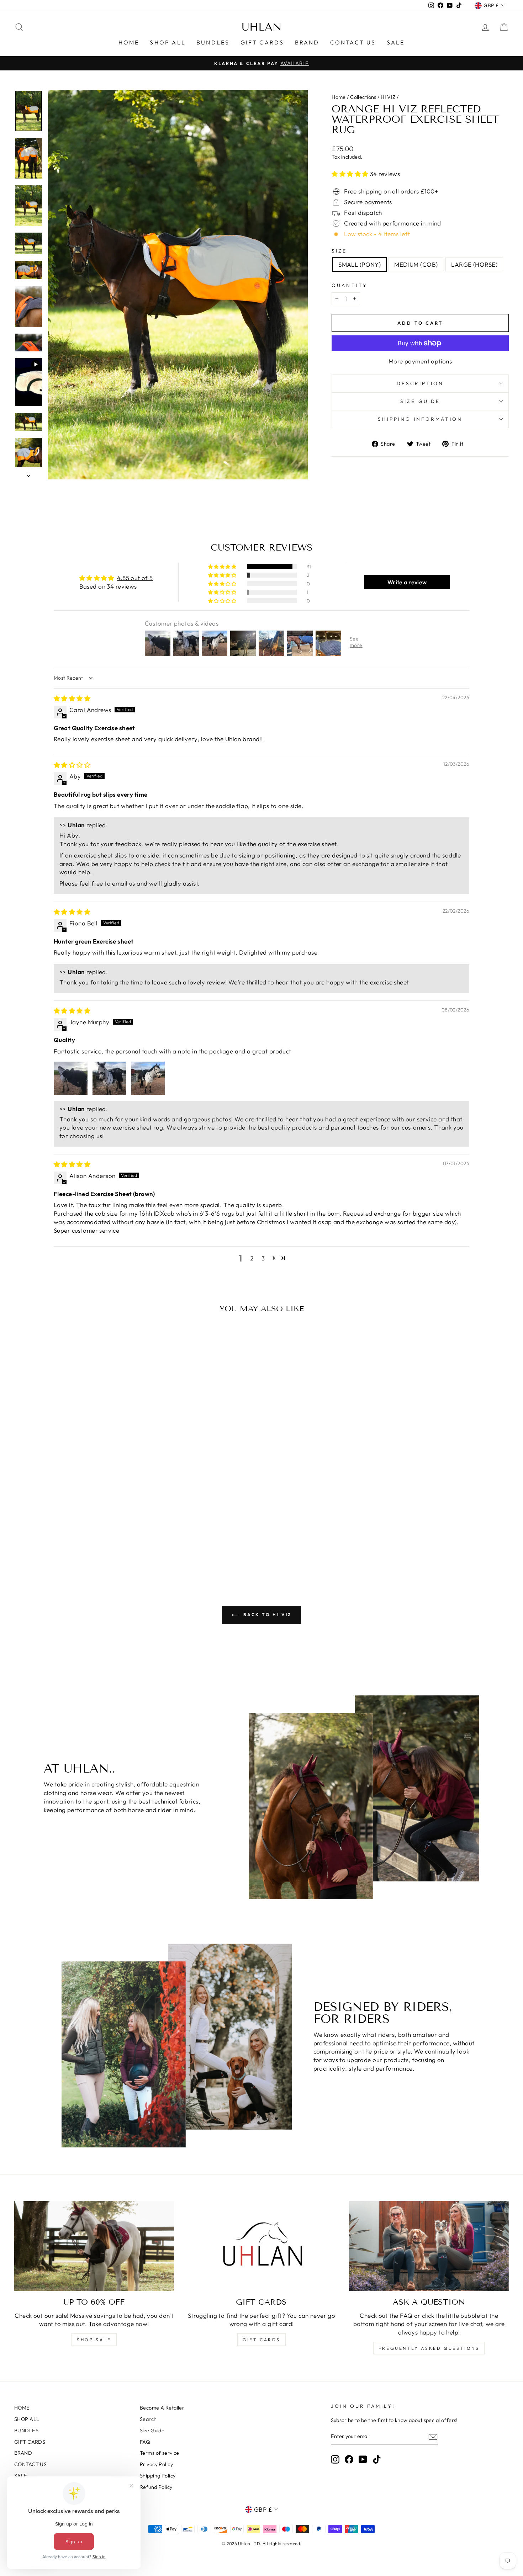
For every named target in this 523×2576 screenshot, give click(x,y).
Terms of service (160, 2453)
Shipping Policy (158, 2476)
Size (339, 251)
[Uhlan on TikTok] (377, 2459)
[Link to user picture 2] (109, 1078)
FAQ (145, 2442)
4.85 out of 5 (135, 578)
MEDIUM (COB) (416, 264)
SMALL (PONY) (360, 264)
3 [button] (263, 1258)
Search (148, 2419)
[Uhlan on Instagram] (335, 2459)
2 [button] (252, 1258)
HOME (129, 42)
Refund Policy (156, 2487)
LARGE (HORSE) (474, 264)
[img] (72, 698)
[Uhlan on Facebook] (349, 2459)
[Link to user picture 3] (148, 1078)
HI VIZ (388, 97)
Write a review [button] (407, 582)
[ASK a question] (429, 2246)
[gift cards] (262, 2246)
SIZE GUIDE (420, 401)
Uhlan (262, 27)
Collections (363, 97)
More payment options (420, 361)
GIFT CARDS (262, 42)
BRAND (307, 42)
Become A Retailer (162, 2408)
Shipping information (420, 419)
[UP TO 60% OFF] (94, 2246)
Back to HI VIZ (266, 1614)
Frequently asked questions (429, 2348)
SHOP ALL (168, 42)
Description (420, 383)
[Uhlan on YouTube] (363, 2459)
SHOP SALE (94, 2340)
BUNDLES (213, 42)
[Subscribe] (433, 2437)
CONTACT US (353, 42)
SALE (396, 42)
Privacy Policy (156, 2464)
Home (339, 97)
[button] (351, 174)
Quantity (350, 285)
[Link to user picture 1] (71, 1078)
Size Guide (152, 2431)
